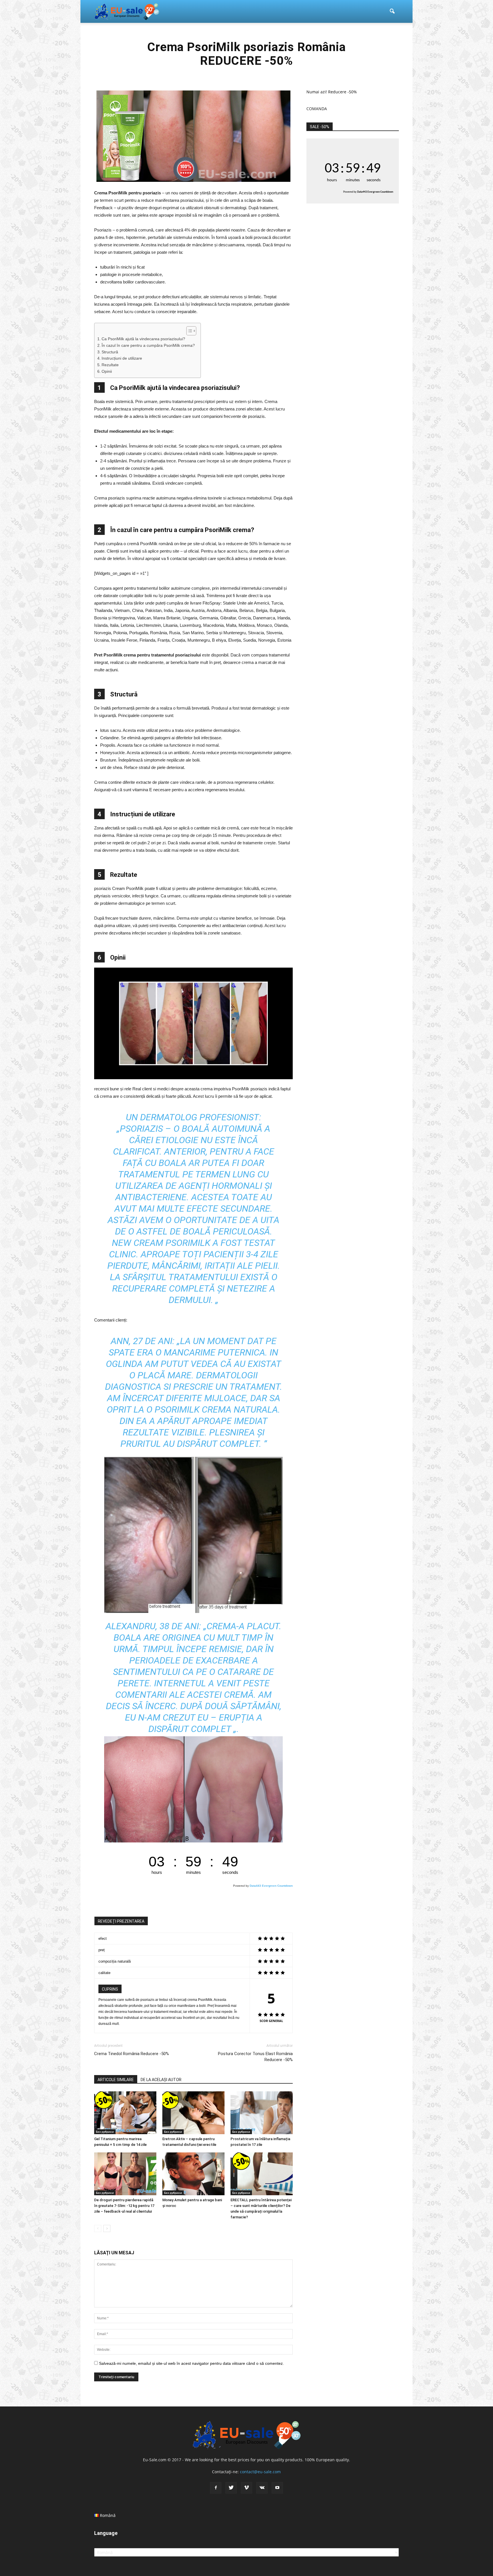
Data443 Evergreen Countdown (271, 1886)
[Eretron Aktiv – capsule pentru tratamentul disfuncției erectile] (193, 2113)
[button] (392, 11)
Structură (110, 352)
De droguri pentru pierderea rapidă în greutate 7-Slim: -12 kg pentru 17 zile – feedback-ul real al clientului (124, 2206)
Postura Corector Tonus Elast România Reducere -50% (255, 2057)
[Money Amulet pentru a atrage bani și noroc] (193, 2174)
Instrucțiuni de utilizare (122, 358)
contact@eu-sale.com (260, 2472)
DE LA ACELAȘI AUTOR (161, 2080)
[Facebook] (216, 2488)
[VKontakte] (262, 2488)
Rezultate (110, 365)
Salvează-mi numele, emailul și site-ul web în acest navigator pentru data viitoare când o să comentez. (191, 2363)
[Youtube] (277, 2488)
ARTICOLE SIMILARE (116, 2080)
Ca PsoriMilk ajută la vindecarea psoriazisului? (143, 339)
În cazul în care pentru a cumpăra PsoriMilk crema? (148, 346)
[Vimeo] (246, 2488)
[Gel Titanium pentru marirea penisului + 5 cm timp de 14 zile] (125, 2113)
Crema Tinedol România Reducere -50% (132, 2054)
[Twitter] (231, 2488)
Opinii (107, 371)
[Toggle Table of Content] (188, 331)
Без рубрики (105, 2132)
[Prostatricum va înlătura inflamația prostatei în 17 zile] (262, 2113)
